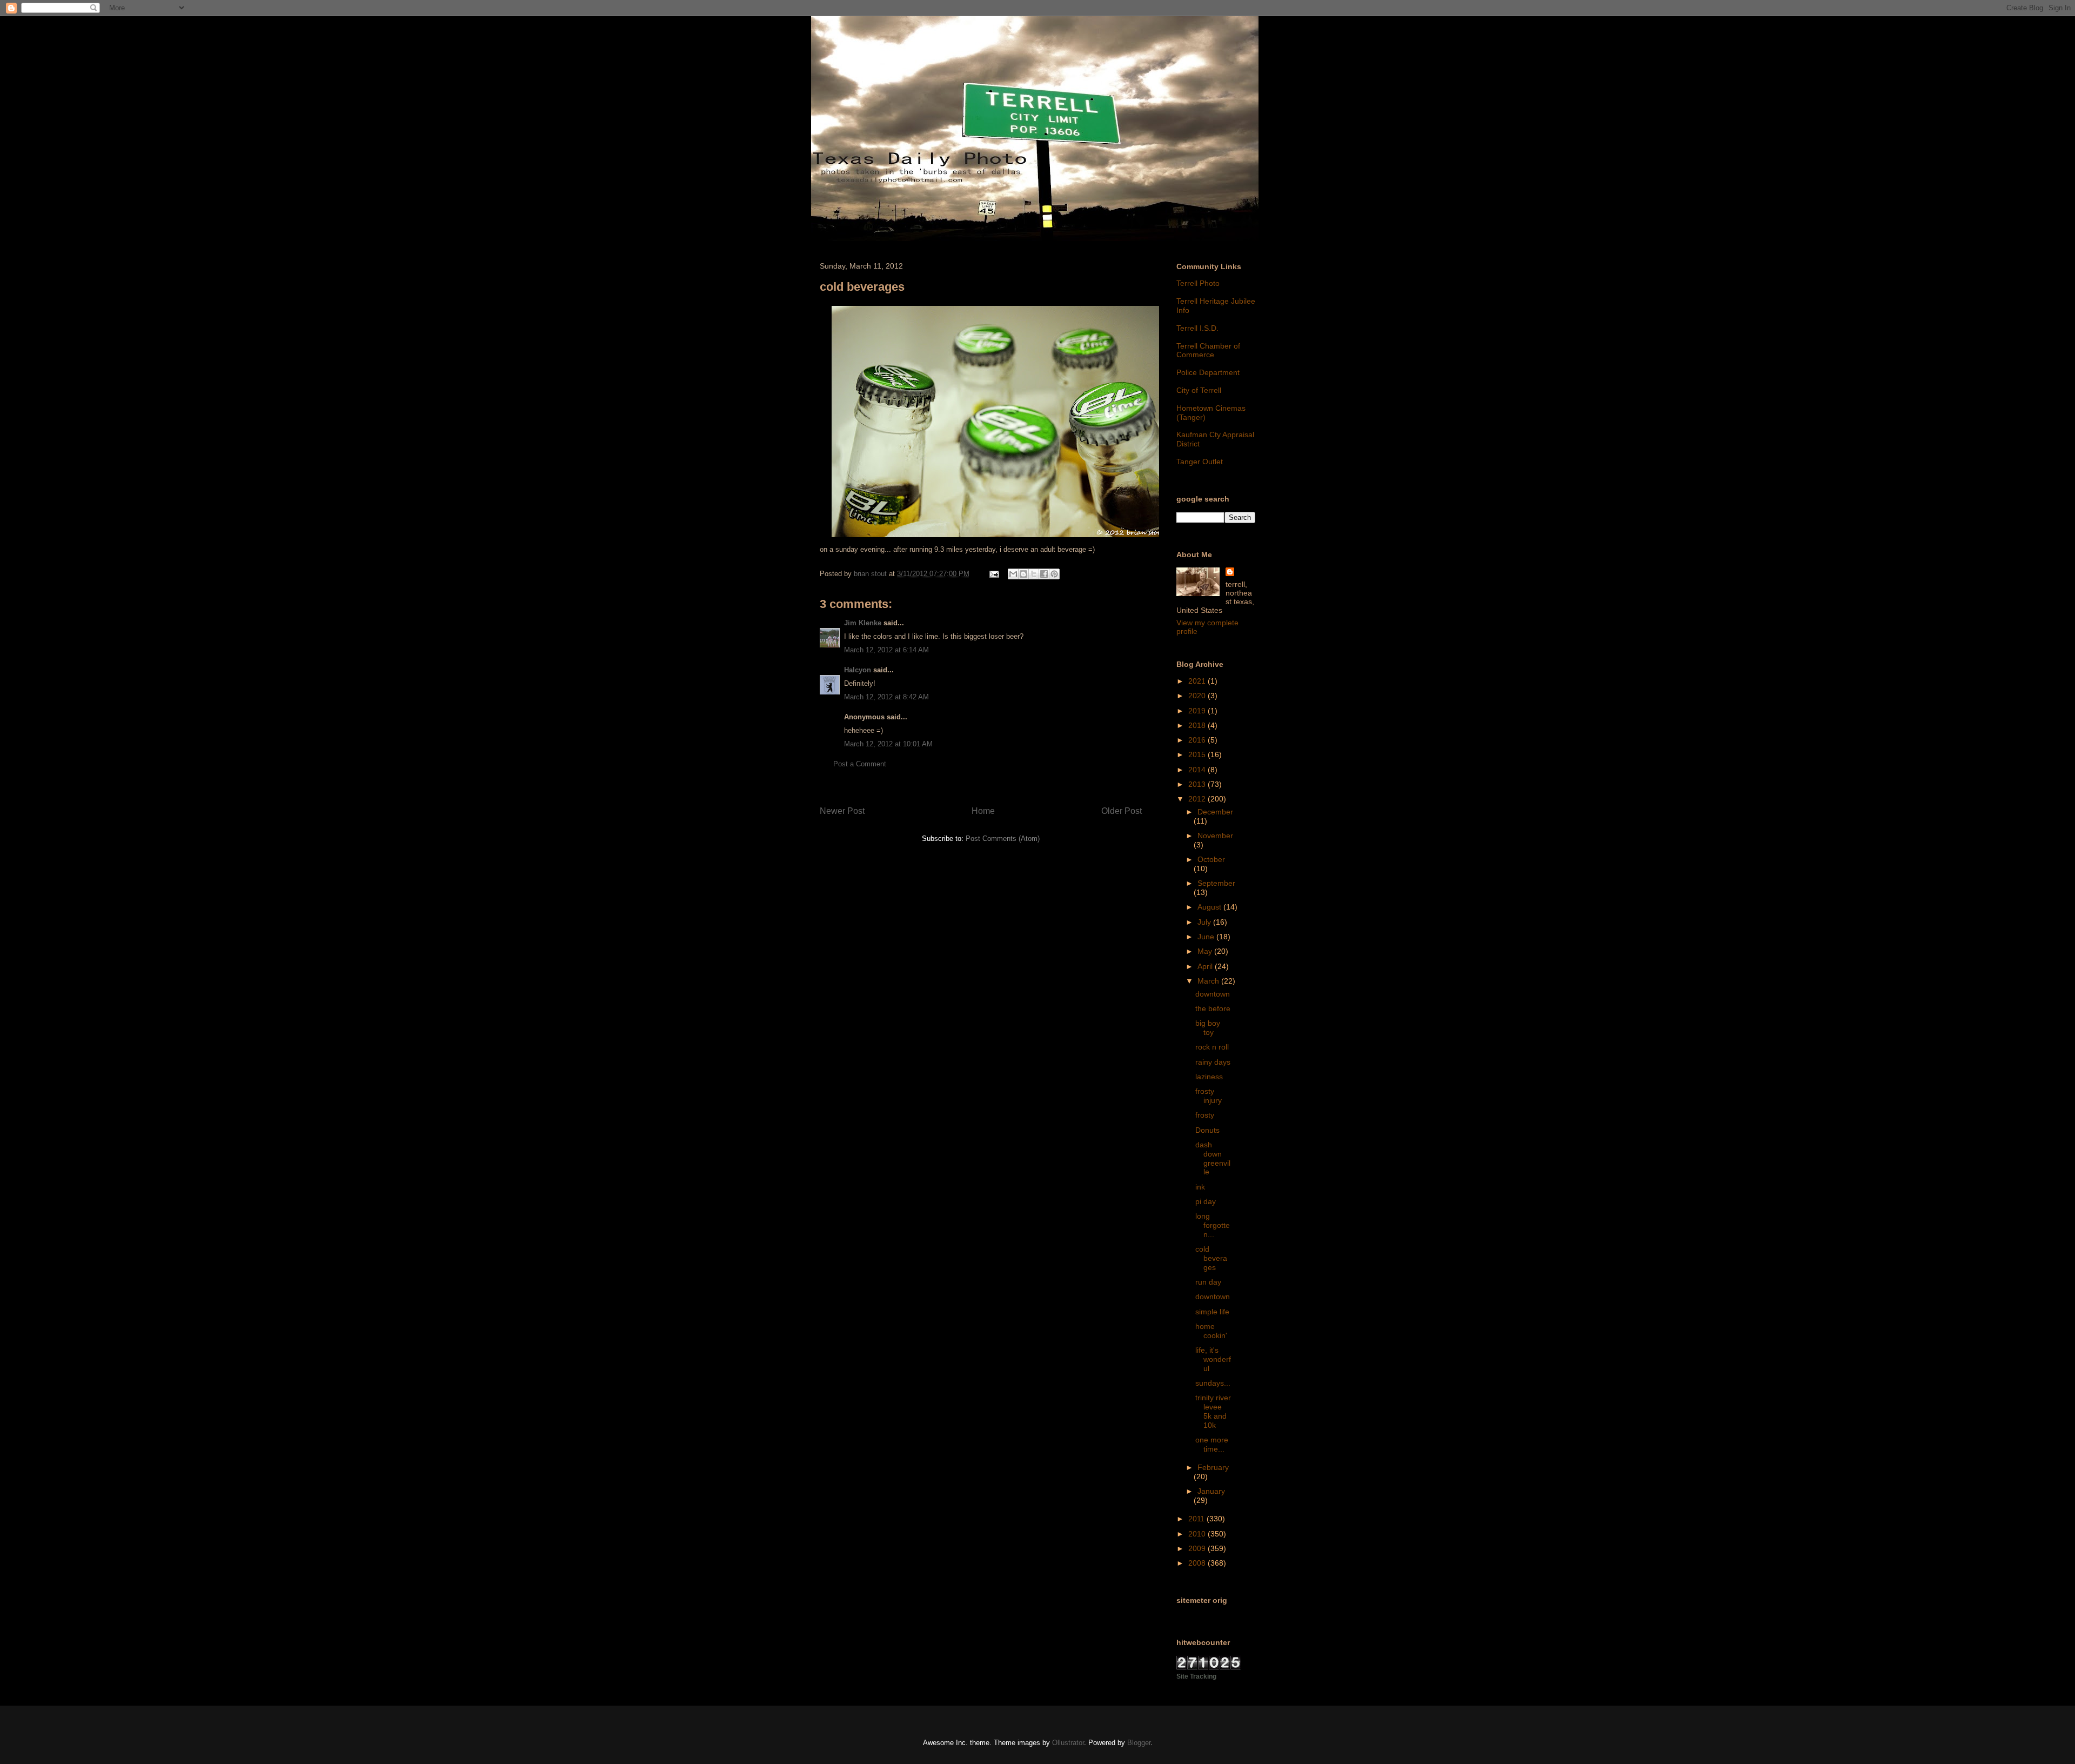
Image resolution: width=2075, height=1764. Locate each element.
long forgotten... (1213, 1225)
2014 (1198, 770)
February (1213, 1467)
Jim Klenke (863, 623)
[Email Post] (993, 574)
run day (1208, 1282)
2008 (1198, 1563)
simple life (1212, 1312)
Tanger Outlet (1200, 462)
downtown (1213, 994)
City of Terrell (1199, 390)
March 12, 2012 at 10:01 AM (888, 744)
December (1215, 812)
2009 (1198, 1548)
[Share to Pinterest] (1054, 574)
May (1206, 951)
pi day (1206, 1201)
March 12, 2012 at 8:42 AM (886, 697)
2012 (1198, 799)
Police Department (1208, 372)
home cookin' (1211, 1331)
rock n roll (1212, 1047)
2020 (1198, 696)
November (1215, 836)
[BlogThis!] (1023, 574)
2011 (1197, 1519)
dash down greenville (1213, 1158)
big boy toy (1208, 1028)
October (1211, 859)
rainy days (1213, 1062)
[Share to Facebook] (1044, 574)
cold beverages (1211, 1258)
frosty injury (1209, 1096)
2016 (1198, 740)
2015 (1198, 754)
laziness (1209, 1077)
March (1209, 981)
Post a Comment (860, 764)
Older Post (1122, 811)
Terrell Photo (1198, 283)
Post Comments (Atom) (1003, 838)
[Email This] (1013, 574)
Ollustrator (1068, 1743)
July (1205, 922)
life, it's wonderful (1213, 1359)
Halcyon (858, 670)
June (1207, 937)
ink (1200, 1187)
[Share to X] (1034, 574)
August (1210, 907)
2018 (1198, 725)
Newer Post (842, 811)
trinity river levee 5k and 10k (1213, 1411)
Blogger (1139, 1743)
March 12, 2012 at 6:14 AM (886, 650)
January (1211, 1491)
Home (983, 811)
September (1216, 883)
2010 (1198, 1534)
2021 (1198, 681)
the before (1213, 1008)
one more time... (1212, 1444)
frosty (1205, 1115)
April (1206, 966)
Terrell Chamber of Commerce (1208, 350)
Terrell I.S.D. (1197, 328)
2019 (1198, 711)
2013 (1198, 784)
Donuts (1207, 1130)
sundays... (1213, 1383)
